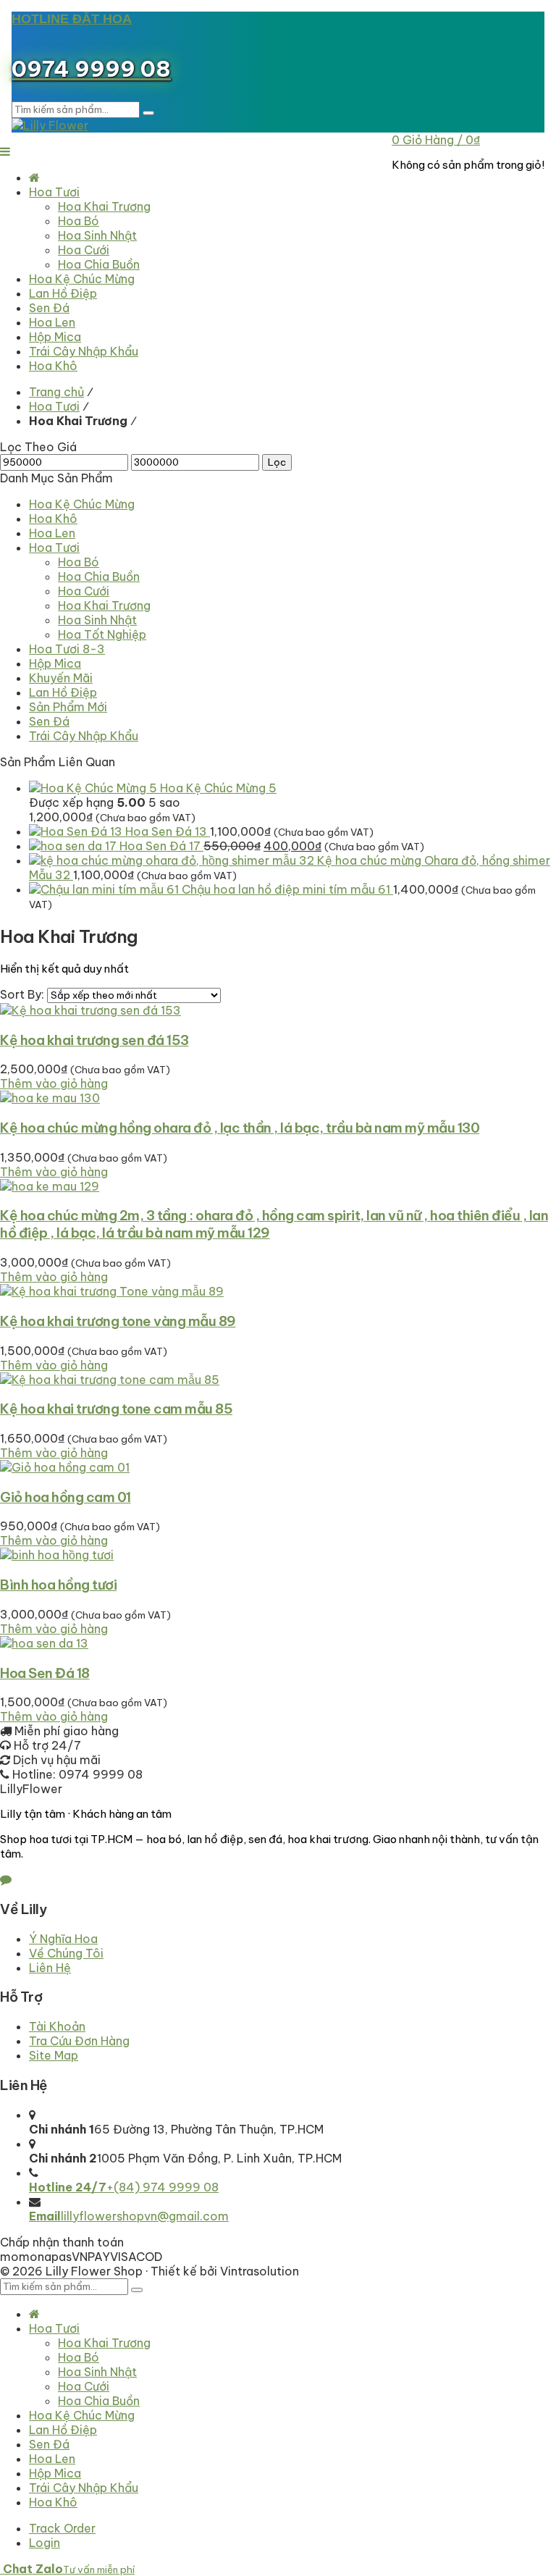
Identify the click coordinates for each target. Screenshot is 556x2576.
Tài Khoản (57, 2026)
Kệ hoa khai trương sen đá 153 (94, 1040)
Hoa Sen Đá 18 (45, 1673)
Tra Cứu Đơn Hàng (79, 2041)
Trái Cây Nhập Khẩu (84, 736)
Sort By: (24, 994)
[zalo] (6, 1879)
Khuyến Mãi (61, 678)
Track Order (62, 2528)
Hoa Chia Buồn (99, 576)
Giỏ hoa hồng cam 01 (66, 1497)
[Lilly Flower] (50, 125)
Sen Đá (49, 721)
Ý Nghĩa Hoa (63, 1939)
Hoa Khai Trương (104, 605)
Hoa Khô (53, 519)
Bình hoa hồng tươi (58, 1585)
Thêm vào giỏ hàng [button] (54, 1083)
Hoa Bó (79, 562)
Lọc (277, 462)
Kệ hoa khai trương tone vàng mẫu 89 (118, 1321)
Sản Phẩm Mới (68, 707)
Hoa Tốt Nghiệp (102, 634)
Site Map (54, 2055)
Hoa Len (52, 533)
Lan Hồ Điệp (63, 692)
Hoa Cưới (84, 591)
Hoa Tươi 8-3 (67, 649)
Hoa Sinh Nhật (97, 620)
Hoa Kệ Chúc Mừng (82, 504)
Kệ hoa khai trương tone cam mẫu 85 (116, 1409)
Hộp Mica (55, 663)
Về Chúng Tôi (66, 1953)
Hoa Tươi (54, 406)
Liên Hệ (50, 1968)
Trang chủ (56, 392)
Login (45, 2543)
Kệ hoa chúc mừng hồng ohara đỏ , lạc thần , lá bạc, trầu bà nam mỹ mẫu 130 (240, 1128)
